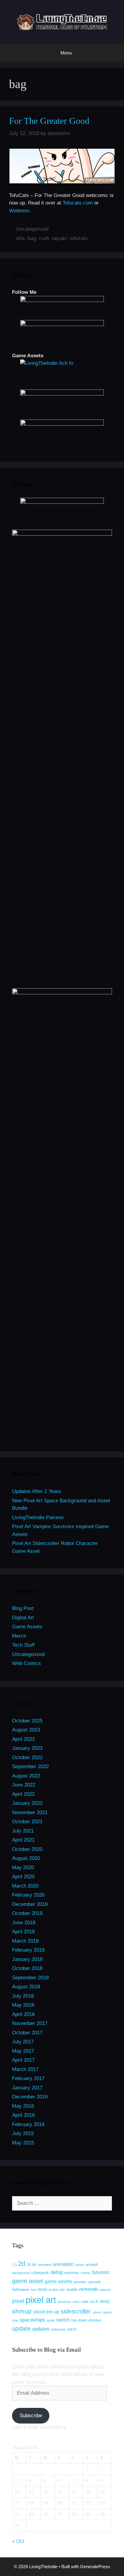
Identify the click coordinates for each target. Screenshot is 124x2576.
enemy (86, 2273)
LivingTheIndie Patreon (38, 1517)
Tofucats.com (78, 203)
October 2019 (27, 1913)
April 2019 (23, 1932)
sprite (51, 2320)
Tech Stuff (23, 1645)
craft (44, 238)
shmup (22, 2311)
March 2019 (25, 1941)
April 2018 (23, 2014)
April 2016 (23, 2115)
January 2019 (27, 1959)
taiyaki (59, 238)
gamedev (80, 2282)
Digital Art (23, 1618)
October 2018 (27, 1968)
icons (53, 2290)
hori (33, 2290)
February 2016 (28, 2124)
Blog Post (23, 1608)
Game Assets (27, 1627)
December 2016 (30, 2097)
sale (85, 2302)
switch (63, 2320)
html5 (42, 2290)
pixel (18, 2301)
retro (76, 2302)
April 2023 (23, 1739)
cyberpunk (40, 2273)
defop (57, 2272)
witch (72, 2329)
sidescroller (76, 2311)
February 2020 (28, 1895)
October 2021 (27, 1822)
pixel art (41, 2300)
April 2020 (23, 1877)
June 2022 (24, 1785)
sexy (105, 2301)
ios (62, 2290)
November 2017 (30, 2023)
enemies (72, 2273)
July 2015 (23, 2133)
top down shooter (86, 2320)
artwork (92, 2265)
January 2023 (27, 1748)
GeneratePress (95, 2567)
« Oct (18, 2541)
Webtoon (19, 211)
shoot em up (46, 2312)
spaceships (32, 2320)
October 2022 (27, 1757)
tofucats (79, 238)
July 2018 (23, 1996)
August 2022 (26, 1776)
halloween (21, 2290)
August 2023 (26, 1730)
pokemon (64, 2302)
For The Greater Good (49, 121)
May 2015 (23, 2143)
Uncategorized (32, 229)
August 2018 (26, 1987)
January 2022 (27, 1803)
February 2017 (28, 2078)
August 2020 (26, 1858)
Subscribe (31, 2416)
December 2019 (30, 1904)
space (97, 2312)
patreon (105, 2290)
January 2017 (27, 2088)
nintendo (89, 2289)
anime (80, 2265)
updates (41, 2329)
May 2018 (23, 2005)
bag (32, 238)
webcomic (59, 2329)
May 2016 (23, 2106)
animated (45, 2265)
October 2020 (27, 1849)
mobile (72, 2290)
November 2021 (30, 1813)
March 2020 (25, 1886)
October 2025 (27, 1721)
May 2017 (23, 2051)
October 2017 (27, 2033)
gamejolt (95, 2282)
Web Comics (26, 1663)
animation (63, 2264)
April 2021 (23, 1840)
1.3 (14, 2265)
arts (20, 238)
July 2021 (23, 1831)
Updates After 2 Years (37, 1491)
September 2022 (30, 1767)
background (21, 2273)
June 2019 (24, 1923)
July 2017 (23, 2042)
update (21, 2328)
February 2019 (28, 1950)
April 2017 (23, 2060)
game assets (58, 2281)
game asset (28, 2281)
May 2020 (23, 1868)
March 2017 (25, 2069)
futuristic (101, 2272)
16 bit (32, 2265)
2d (22, 2264)
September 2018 (30, 1978)
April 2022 (23, 1794)
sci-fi (94, 2302)
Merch (19, 1636)
